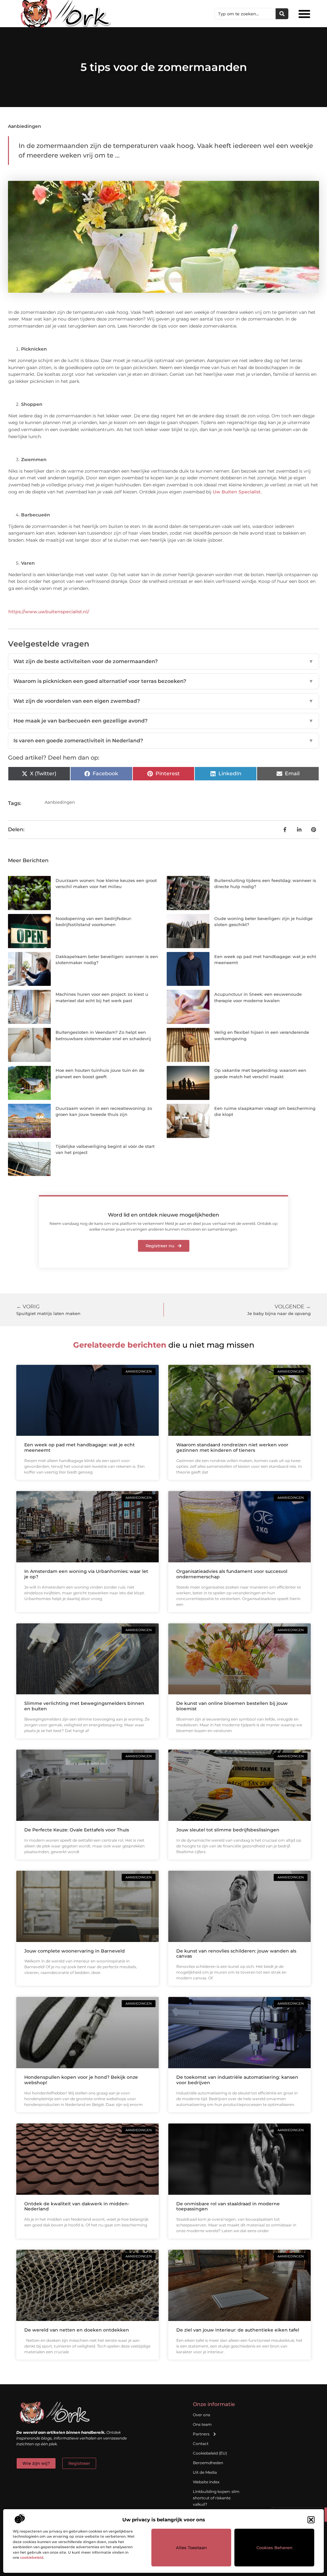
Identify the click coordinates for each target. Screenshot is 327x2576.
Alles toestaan (191, 2548)
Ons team (202, 2424)
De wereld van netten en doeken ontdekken (77, 2330)
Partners (201, 2434)
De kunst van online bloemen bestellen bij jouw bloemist (232, 1706)
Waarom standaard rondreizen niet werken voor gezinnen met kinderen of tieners (232, 1447)
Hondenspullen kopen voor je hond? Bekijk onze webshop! (81, 2080)
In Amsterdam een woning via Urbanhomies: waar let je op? (86, 1574)
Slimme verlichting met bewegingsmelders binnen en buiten (84, 1706)
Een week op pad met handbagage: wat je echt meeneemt (80, 1447)
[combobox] (245, 14)
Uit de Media (205, 2472)
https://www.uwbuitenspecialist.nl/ (49, 612)
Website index (206, 2482)
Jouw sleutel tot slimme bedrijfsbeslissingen (228, 1830)
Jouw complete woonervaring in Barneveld (75, 1951)
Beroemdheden (208, 2463)
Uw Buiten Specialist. (237, 492)
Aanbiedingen (25, 126)
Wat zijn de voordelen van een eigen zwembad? (163, 701)
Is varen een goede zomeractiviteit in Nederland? (163, 741)
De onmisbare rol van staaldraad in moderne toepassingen (228, 2206)
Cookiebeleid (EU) (210, 2453)
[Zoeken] (282, 14)
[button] (311, 2520)
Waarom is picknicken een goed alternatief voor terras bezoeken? (163, 681)
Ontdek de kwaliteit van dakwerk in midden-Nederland (77, 2206)
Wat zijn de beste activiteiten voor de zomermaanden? (163, 661)
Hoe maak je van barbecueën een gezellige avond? (163, 721)
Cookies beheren (274, 2548)
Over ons (202, 2415)
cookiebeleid (32, 2557)
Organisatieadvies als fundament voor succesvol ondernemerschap (232, 1574)
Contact (201, 2444)
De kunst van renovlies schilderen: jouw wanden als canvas (236, 1954)
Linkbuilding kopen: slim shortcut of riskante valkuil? (216, 2498)
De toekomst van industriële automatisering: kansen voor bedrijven (237, 2080)
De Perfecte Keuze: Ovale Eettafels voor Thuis (77, 1830)
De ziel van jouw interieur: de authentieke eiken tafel (238, 2330)
